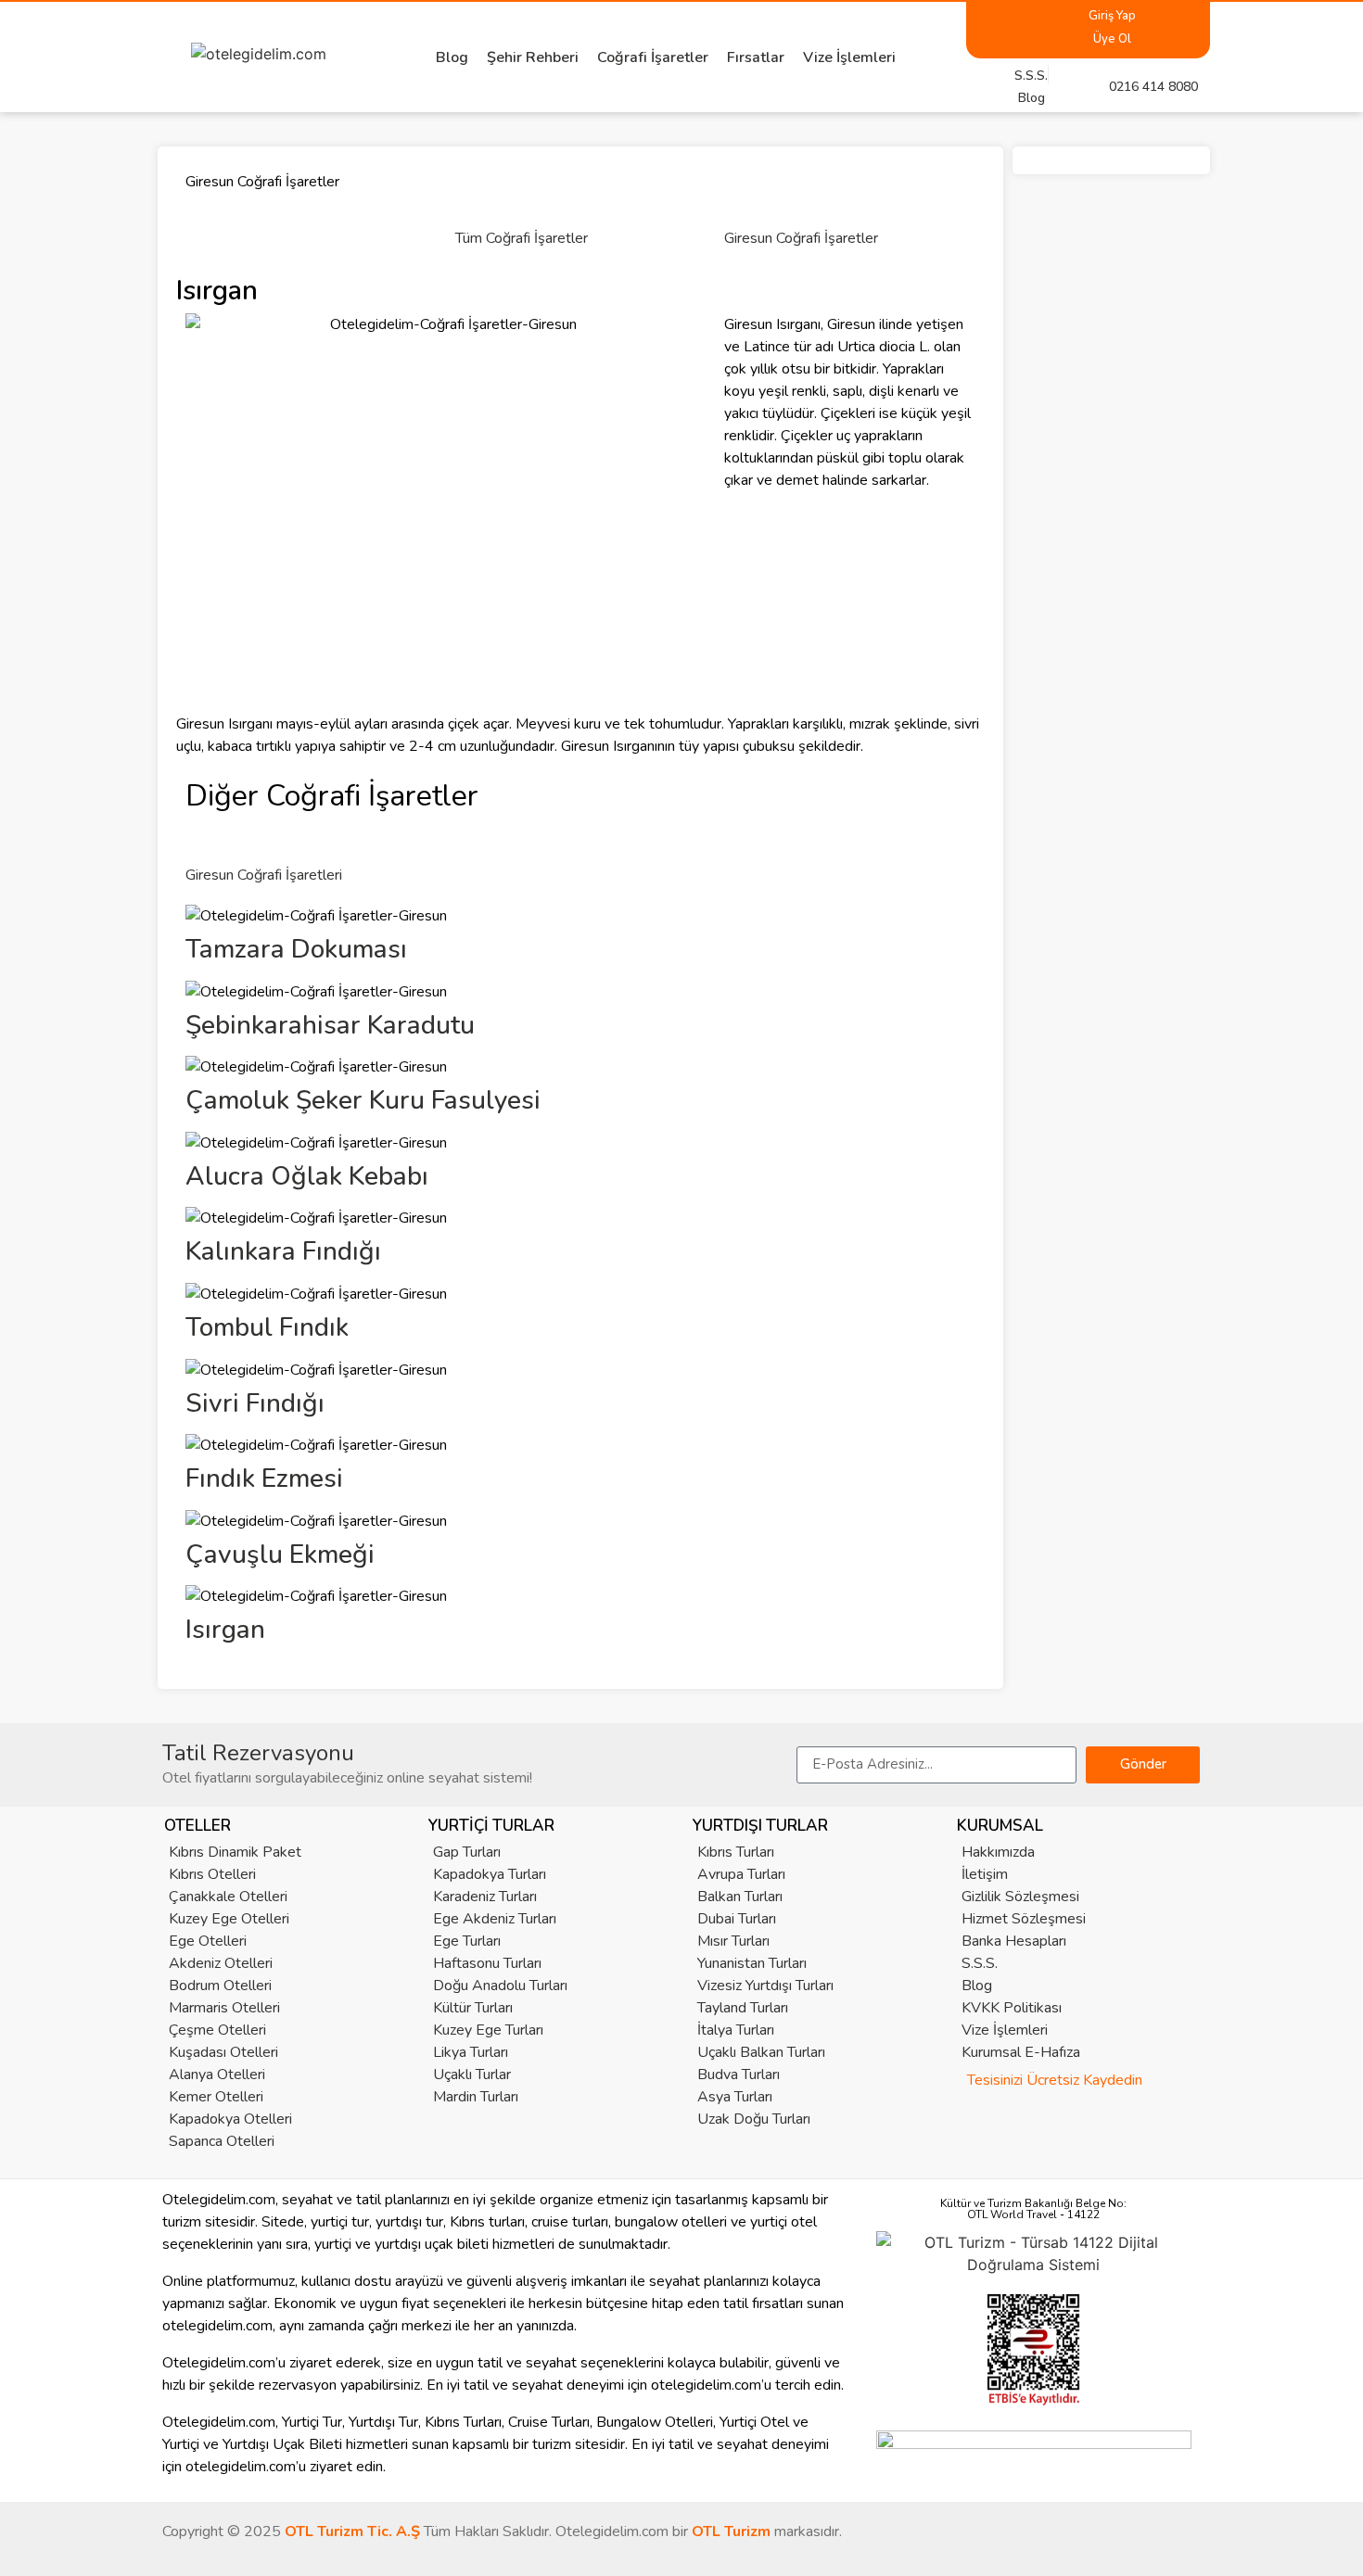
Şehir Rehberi (533, 57)
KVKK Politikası (1012, 2008)
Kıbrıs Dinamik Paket (235, 1852)
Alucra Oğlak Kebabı (307, 1176)
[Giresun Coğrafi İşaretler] (747, 197)
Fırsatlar (756, 57)
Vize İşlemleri (849, 57)
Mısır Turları (733, 1941)
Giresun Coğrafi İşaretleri (264, 875)
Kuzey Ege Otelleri (229, 1919)
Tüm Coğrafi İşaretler (522, 238)
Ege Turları (467, 1941)
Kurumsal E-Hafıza (1021, 2052)
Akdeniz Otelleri (221, 1963)
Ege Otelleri (208, 1941)
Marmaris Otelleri (224, 2008)
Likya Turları (471, 2052)
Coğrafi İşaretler (653, 57)
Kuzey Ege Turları (488, 2030)
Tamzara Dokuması (296, 949)
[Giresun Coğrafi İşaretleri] (209, 834)
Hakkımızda (998, 1852)
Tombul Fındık (267, 1327)
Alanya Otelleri (217, 2075)
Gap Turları (467, 1852)
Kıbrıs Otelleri (212, 1874)
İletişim (985, 1874)
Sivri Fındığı (255, 1403)
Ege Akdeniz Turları (495, 1919)
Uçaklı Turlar (472, 2075)
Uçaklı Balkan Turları (761, 2052)
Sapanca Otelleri (222, 2141)
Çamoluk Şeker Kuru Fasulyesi (363, 1100)
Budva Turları (739, 2075)
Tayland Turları (743, 2008)
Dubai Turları (737, 1919)
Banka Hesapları (1014, 1941)
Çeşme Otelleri (217, 2030)
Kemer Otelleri (216, 2097)
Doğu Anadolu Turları (500, 1986)
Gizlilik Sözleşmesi (1020, 1897)
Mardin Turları (476, 2097)
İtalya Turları (736, 2030)
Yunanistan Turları (752, 1963)
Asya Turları (735, 2097)
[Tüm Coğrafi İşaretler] (478, 197)
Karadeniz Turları (485, 1897)
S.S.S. (980, 1963)
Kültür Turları (473, 2008)
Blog (452, 57)
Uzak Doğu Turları (754, 2119)
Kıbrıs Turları (736, 1852)
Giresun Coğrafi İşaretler (801, 238)
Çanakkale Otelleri (228, 1897)
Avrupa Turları (741, 1874)
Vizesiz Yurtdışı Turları (765, 1986)
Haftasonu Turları (487, 1963)
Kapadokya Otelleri (230, 2119)
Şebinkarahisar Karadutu (330, 1025)
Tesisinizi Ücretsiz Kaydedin (1055, 2080)
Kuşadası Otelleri (223, 2052)
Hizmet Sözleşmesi (1024, 1919)
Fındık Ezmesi (264, 1478)
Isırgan (225, 1630)
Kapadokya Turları (490, 1874)
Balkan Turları (740, 1897)
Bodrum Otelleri (220, 1986)
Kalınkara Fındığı (283, 1251)
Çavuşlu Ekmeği (280, 1554)
